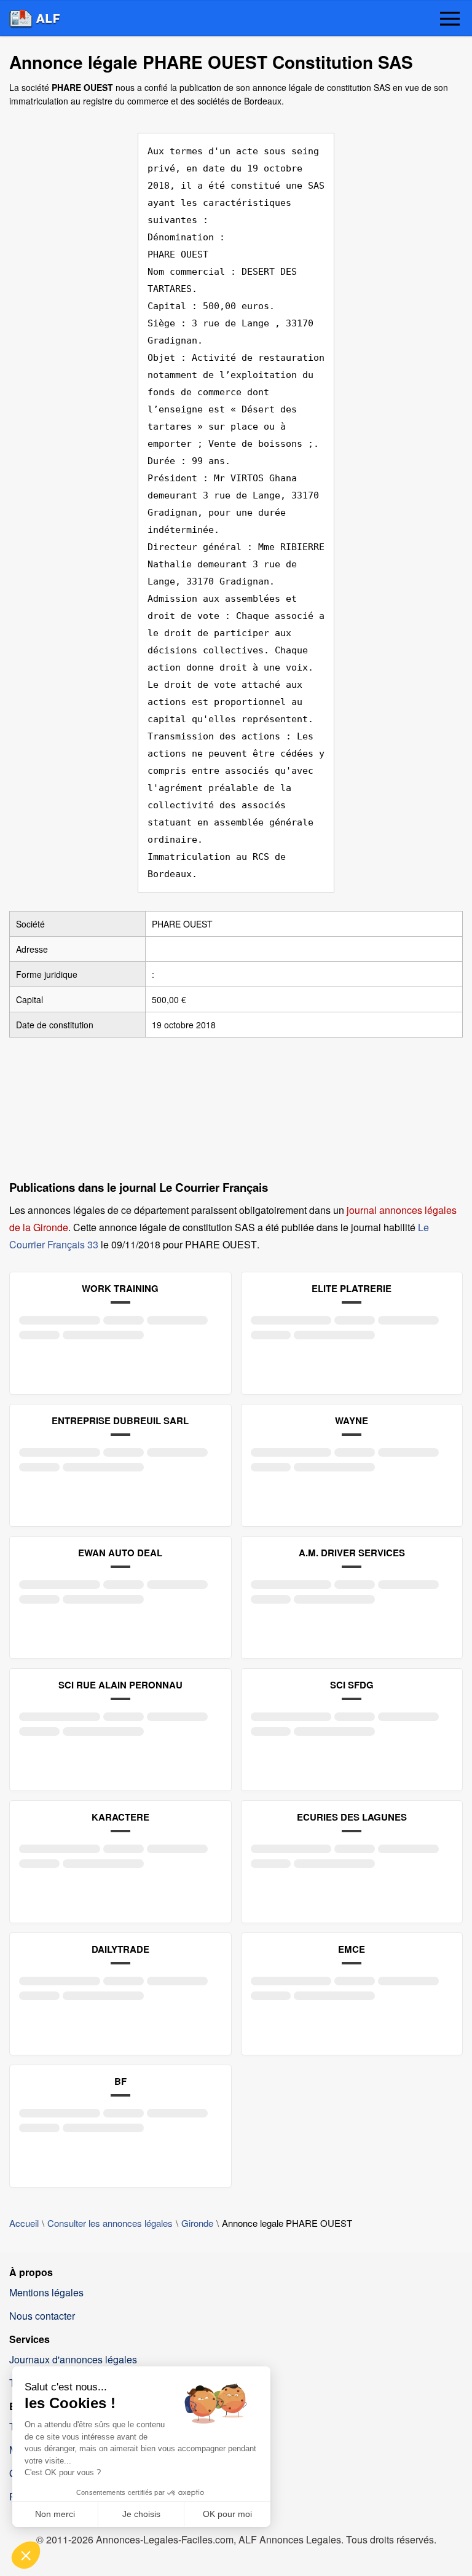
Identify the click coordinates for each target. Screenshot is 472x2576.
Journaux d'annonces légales (73, 2359)
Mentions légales (46, 2292)
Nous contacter (42, 2316)
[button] (450, 20)
